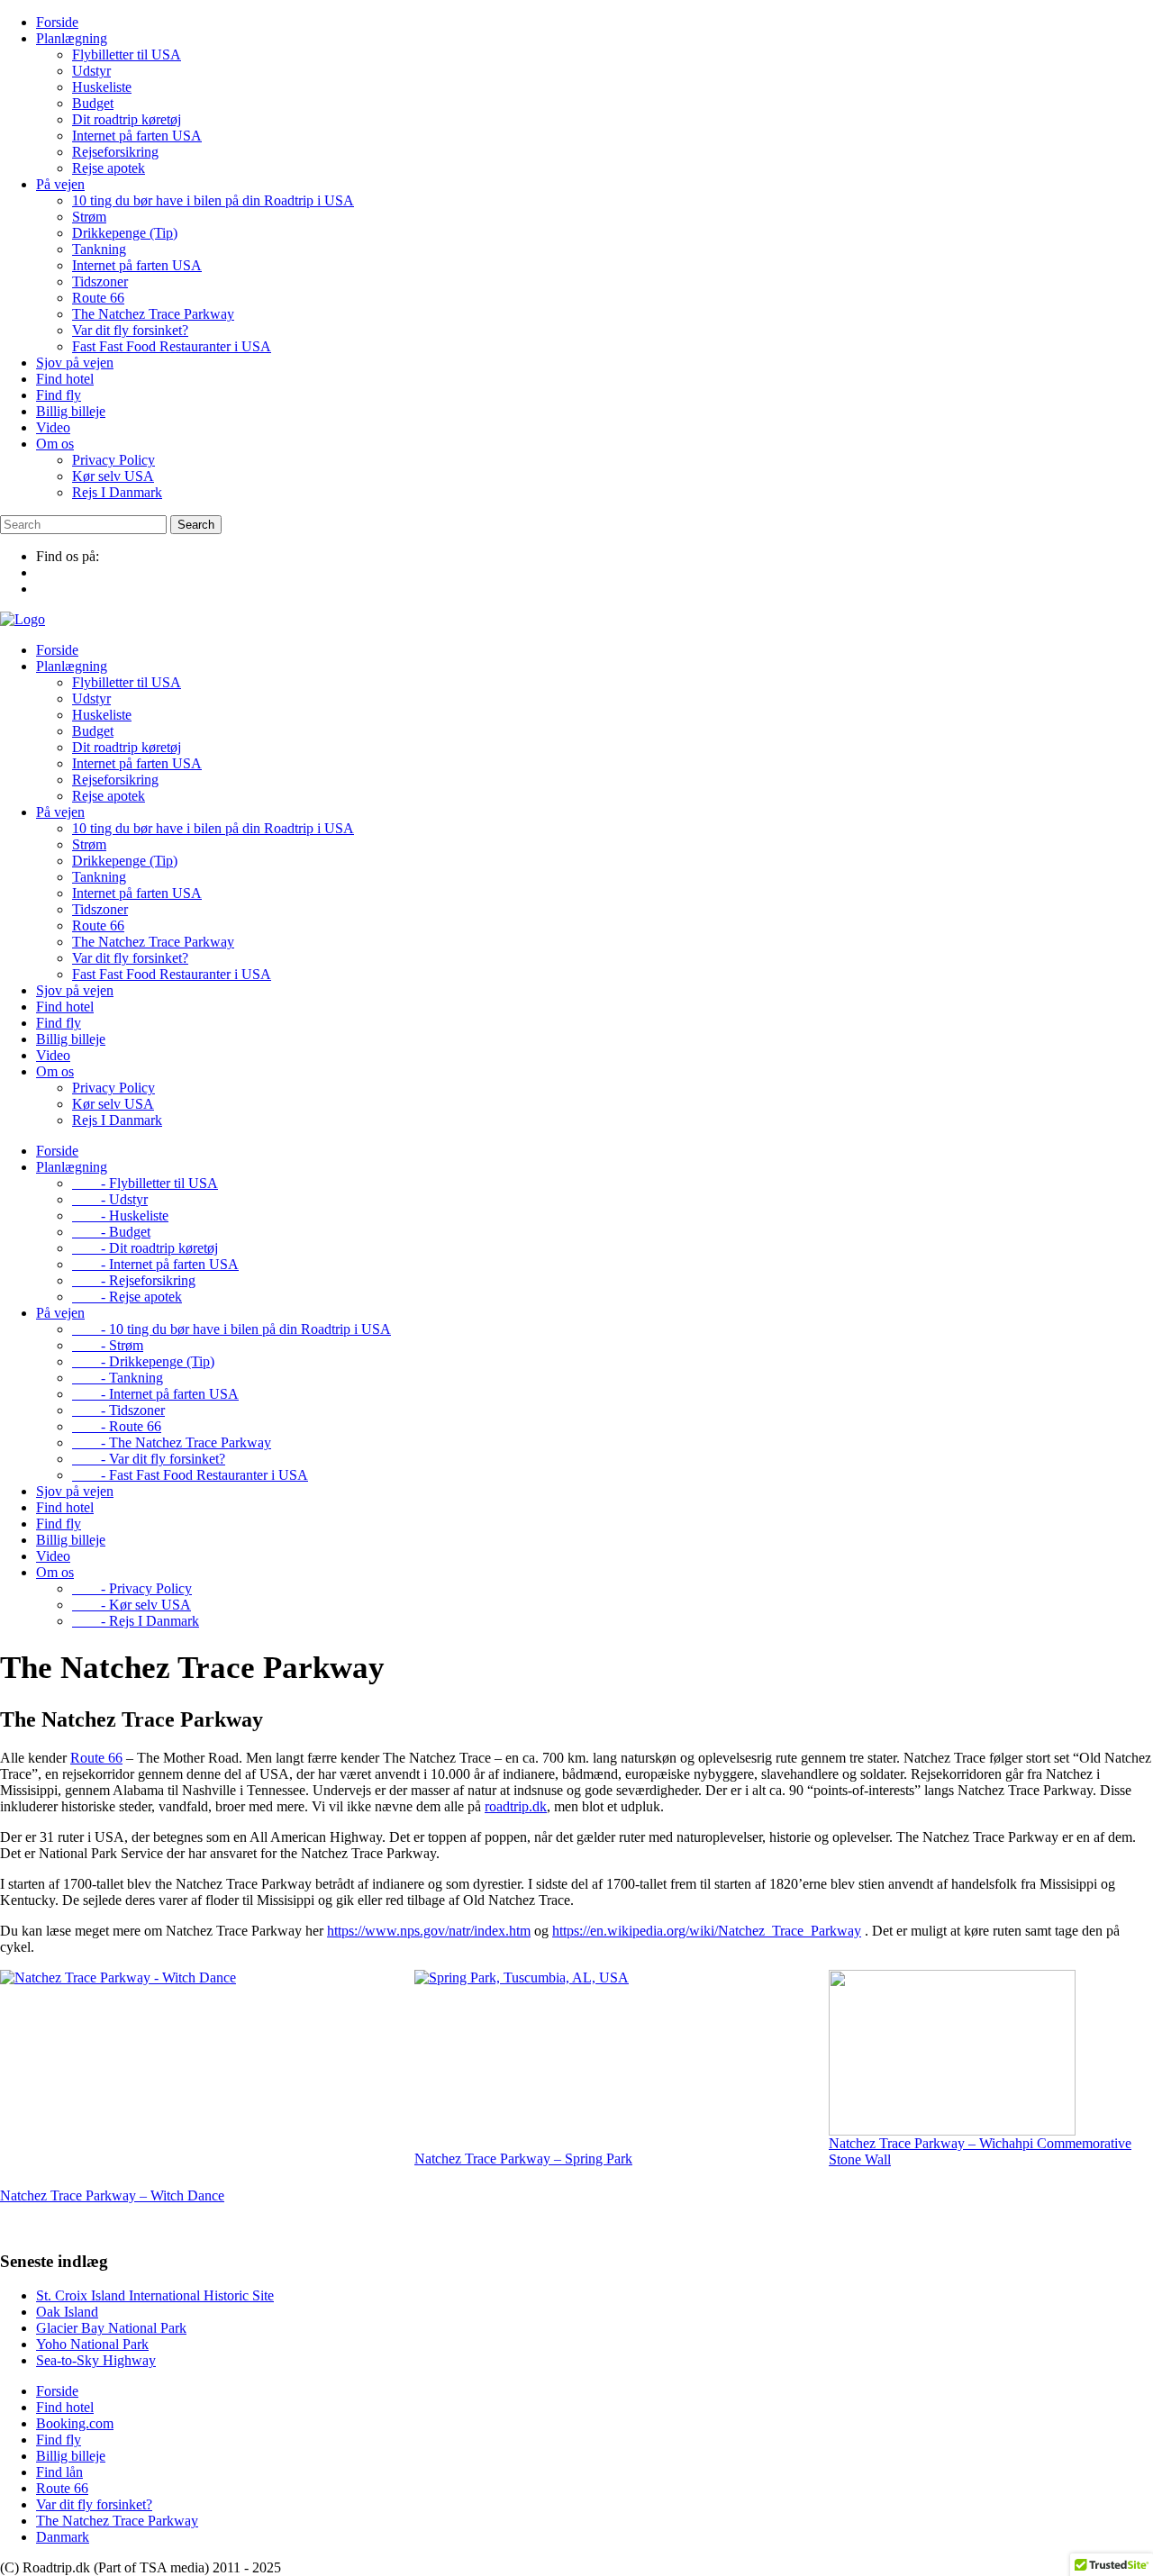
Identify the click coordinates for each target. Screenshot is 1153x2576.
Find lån (59, 2472)
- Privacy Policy (132, 1588)
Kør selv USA (113, 476)
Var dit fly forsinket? (130, 330)
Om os (55, 444)
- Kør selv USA (132, 1605)
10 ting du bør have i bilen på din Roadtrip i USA (213, 200)
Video (53, 427)
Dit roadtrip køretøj (127, 119)
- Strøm (108, 1345)
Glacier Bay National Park (111, 2328)
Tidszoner (100, 281)
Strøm (89, 217)
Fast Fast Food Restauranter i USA (172, 346)
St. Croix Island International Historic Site (155, 2295)
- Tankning (118, 1378)
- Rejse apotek (127, 1297)
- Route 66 (117, 1426)
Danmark (63, 2537)
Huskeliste (102, 87)
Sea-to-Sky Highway (96, 2360)
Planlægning (72, 38)
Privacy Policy (113, 460)
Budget (93, 103)
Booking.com (75, 2423)
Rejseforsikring (115, 152)
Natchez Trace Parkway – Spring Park (523, 2159)
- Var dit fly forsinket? (149, 1459)
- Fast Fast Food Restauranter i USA (190, 1475)
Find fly (59, 395)
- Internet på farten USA (155, 1264)
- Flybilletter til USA (145, 1183)
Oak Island (67, 2312)
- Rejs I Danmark (136, 1621)
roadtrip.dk (516, 1806)
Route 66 (98, 298)
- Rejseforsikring (134, 1280)
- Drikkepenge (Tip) (143, 1361)
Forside (57, 22)
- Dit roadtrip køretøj (145, 1248)
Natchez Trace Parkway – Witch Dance (112, 2195)
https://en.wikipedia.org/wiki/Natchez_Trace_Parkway (707, 1931)
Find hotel (65, 379)
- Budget (111, 1232)
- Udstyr (110, 1199)
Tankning (99, 249)
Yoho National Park (92, 2344)
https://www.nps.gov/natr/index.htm (429, 1931)
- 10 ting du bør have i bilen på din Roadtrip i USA (232, 1329)
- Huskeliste (120, 1215)
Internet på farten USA (137, 136)
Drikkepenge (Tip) (125, 233)
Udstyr (91, 71)
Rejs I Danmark (117, 492)
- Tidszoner (118, 1410)
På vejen (60, 184)
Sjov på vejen (75, 363)
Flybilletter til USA (127, 54)
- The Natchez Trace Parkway (172, 1442)
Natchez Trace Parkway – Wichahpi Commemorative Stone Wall (980, 2151)
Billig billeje (71, 411)
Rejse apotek (109, 168)
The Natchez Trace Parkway (153, 314)
